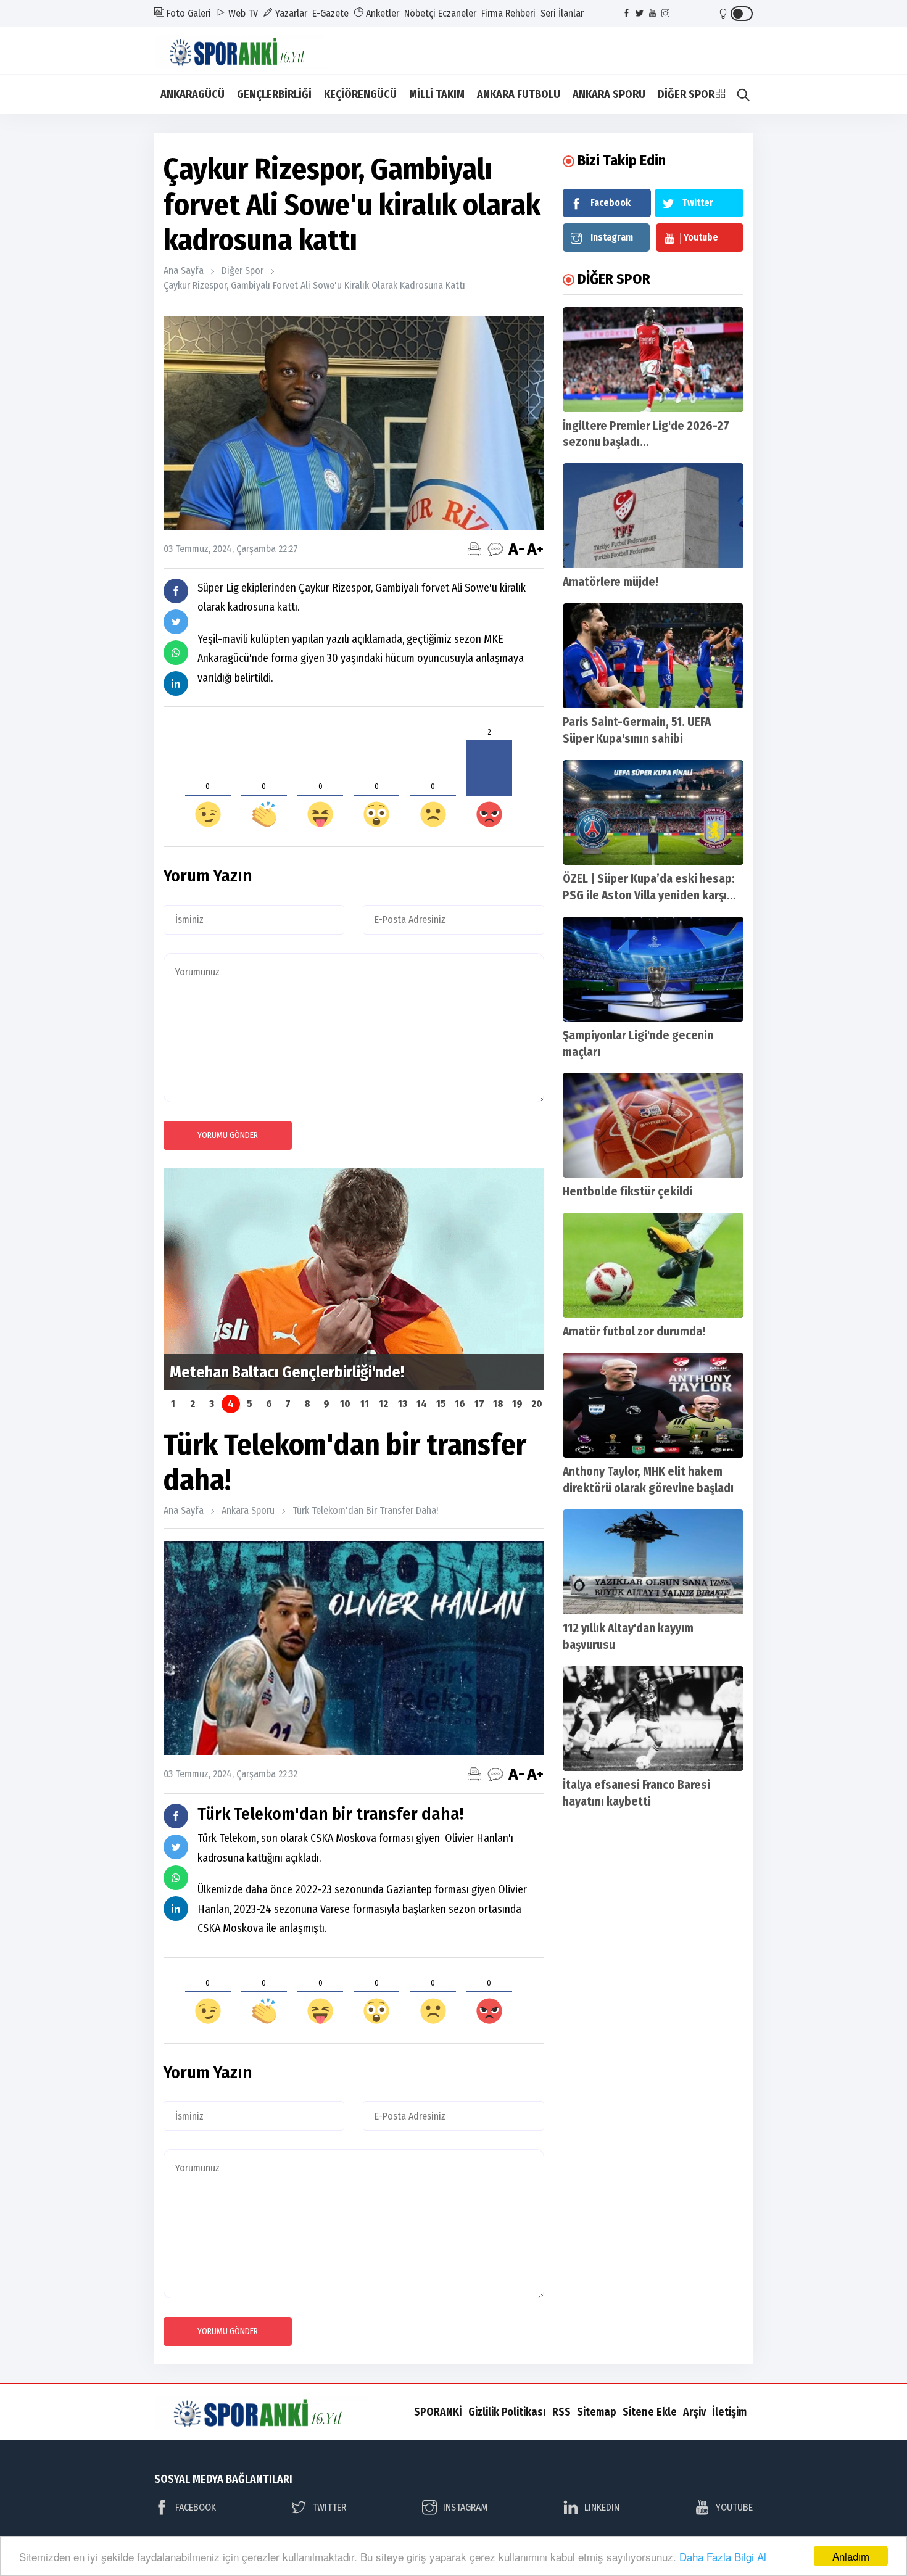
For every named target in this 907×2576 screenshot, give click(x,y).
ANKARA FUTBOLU (519, 94)
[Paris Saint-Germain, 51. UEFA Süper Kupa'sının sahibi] (653, 656)
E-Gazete (330, 13)
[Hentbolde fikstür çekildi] (653, 1125)
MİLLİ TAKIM (437, 94)
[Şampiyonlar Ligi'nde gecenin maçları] (653, 969)
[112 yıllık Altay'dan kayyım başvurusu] (653, 1562)
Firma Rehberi (508, 13)
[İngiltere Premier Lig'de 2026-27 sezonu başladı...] (653, 360)
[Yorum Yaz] (495, 549)
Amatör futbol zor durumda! (634, 1331)
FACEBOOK (196, 2507)
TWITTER (329, 2507)
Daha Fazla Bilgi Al (723, 2557)
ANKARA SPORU (609, 94)
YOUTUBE (734, 2507)
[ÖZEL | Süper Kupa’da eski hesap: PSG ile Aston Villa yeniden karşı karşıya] (653, 812)
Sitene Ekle (650, 2412)
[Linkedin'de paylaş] (176, 683)
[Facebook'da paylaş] (176, 591)
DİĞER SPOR (686, 94)
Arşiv (694, 2412)
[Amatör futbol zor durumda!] (653, 1265)
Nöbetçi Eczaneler (440, 13)
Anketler (381, 13)
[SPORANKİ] (248, 50)
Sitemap (597, 2412)
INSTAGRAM (466, 2507)
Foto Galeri (188, 13)
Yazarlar (290, 13)
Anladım (851, 2556)
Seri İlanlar (562, 13)
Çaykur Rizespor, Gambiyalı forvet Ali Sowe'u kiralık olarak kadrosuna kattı (314, 285)
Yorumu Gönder (228, 1135)
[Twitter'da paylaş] (176, 622)
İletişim (729, 2412)
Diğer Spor (242, 270)
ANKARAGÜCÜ (193, 94)
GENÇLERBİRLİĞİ (274, 94)
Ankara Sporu (248, 1510)
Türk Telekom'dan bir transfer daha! (365, 1510)
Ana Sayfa (184, 270)
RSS (561, 2412)
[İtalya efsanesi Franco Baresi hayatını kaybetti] (653, 1719)
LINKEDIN (602, 2507)
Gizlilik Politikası (507, 2412)
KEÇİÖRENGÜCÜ (360, 94)
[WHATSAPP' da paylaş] (176, 653)
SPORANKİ (438, 2412)
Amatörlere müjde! (611, 582)
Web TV (242, 13)
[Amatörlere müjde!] (653, 516)
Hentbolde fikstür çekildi (627, 1191)
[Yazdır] (474, 549)
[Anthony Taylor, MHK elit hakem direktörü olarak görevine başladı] (653, 1405)
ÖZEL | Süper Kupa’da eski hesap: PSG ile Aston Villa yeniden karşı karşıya (649, 895)
